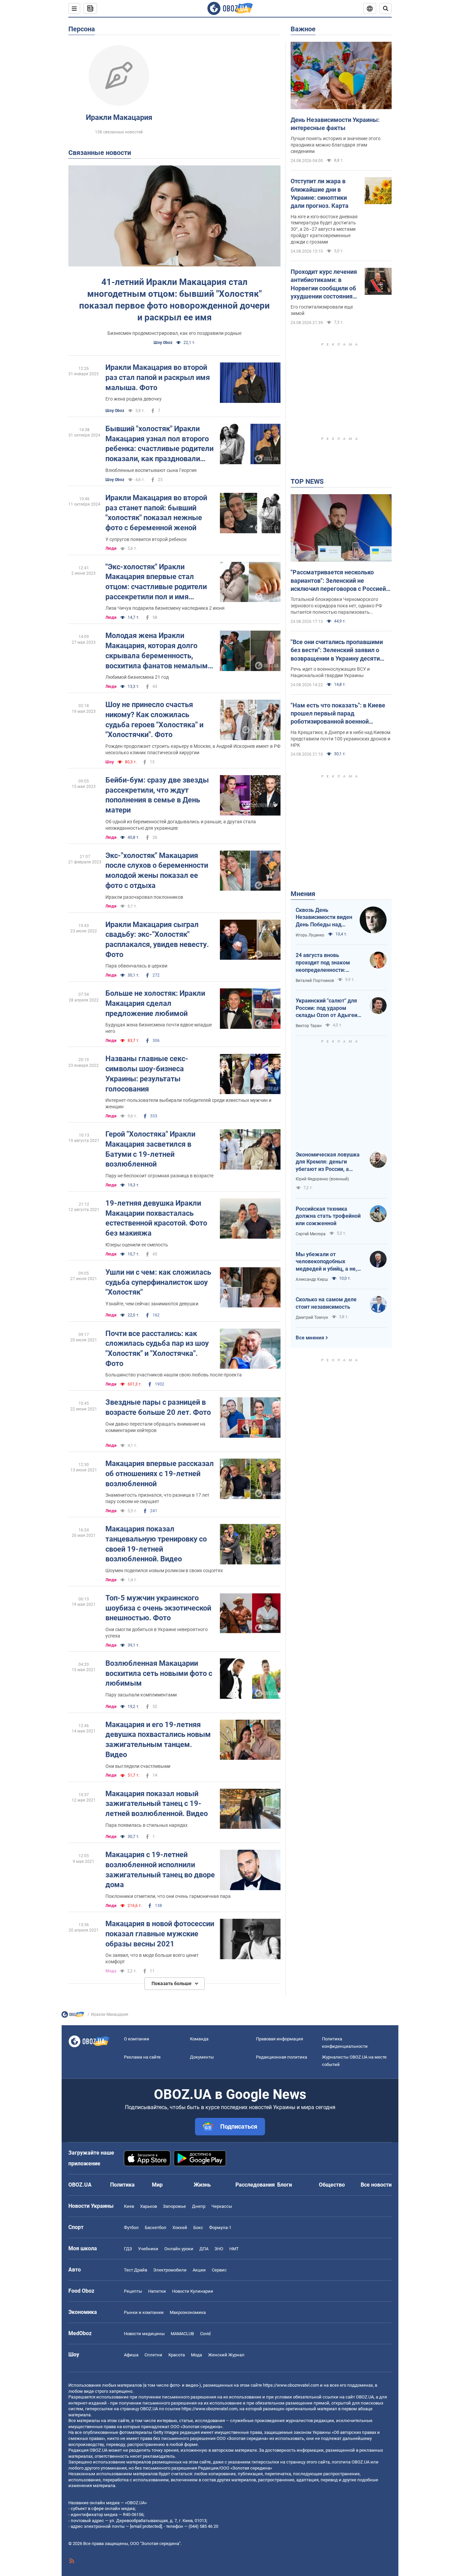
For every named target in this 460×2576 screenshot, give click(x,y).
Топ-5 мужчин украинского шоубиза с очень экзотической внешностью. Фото (158, 1608)
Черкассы (222, 2206)
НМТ (234, 2249)
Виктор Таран (309, 1026)
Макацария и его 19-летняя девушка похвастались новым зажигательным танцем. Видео (158, 1740)
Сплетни (153, 2355)
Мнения (303, 894)
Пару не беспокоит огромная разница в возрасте (159, 1176)
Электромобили (170, 2270)
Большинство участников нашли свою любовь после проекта (174, 1375)
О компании (137, 2039)
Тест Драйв (136, 2270)
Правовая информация (280, 2039)
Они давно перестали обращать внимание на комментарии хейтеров (155, 1427)
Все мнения (310, 1338)
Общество (332, 2185)
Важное (303, 29)
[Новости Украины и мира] (73, 2016)
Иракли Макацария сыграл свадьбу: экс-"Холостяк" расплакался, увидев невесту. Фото (157, 940)
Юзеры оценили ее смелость (137, 1245)
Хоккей (180, 2228)
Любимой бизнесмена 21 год (137, 677)
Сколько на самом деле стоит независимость (326, 1303)
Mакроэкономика (188, 2312)
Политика (122, 2185)
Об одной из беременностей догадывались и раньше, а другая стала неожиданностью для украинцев (181, 825)
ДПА (204, 2249)
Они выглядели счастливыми (138, 1766)
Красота (177, 2355)
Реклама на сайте (142, 2057)
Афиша (131, 2355)
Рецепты (133, 2291)
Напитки (157, 2291)
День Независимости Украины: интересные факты (335, 124)
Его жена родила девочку (134, 399)
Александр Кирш (312, 1279)
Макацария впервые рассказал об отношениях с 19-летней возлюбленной (160, 1473)
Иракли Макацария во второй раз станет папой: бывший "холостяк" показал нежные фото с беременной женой (156, 513)
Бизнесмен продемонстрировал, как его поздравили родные (174, 333)
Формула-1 (220, 2228)
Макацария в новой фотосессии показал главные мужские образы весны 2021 (160, 1934)
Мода (111, 1971)
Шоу (110, 762)
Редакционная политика (282, 2057)
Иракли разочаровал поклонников (144, 897)
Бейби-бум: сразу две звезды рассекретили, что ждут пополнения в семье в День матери (157, 795)
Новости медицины (144, 2334)
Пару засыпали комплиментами (141, 1695)
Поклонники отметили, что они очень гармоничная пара (168, 1896)
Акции (199, 2270)
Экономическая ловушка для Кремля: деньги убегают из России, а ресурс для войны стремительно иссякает (328, 1162)
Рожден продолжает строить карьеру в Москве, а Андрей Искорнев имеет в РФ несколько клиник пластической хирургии (193, 749)
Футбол (131, 2228)
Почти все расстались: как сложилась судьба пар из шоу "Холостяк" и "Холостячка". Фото (157, 1348)
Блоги (285, 2185)
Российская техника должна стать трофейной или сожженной (328, 1216)
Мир (157, 2185)
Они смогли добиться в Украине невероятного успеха (157, 1633)
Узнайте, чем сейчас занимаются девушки (152, 1304)
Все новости (376, 2185)
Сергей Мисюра (311, 1234)
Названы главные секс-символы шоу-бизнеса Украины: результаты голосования (147, 1074)
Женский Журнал (226, 2355)
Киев (129, 2206)
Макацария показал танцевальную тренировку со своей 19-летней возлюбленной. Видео (156, 1544)
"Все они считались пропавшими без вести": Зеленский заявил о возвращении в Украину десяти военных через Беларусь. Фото (337, 650)
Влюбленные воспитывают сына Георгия (151, 470)
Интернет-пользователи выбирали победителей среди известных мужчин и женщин (188, 1103)
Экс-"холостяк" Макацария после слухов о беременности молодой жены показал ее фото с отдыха (157, 870)
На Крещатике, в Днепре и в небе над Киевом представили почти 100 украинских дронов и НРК (340, 739)
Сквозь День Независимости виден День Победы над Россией (324, 918)
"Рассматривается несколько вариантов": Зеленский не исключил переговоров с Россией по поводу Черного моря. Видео (338, 581)
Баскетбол (156, 2228)
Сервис (219, 2270)
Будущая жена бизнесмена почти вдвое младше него (159, 1028)
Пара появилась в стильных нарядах (146, 1825)
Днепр (199, 2206)
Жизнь (202, 2185)
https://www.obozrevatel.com (291, 2385)
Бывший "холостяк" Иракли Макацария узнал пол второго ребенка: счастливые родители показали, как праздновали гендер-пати (159, 444)
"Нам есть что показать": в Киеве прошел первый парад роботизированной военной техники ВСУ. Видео (338, 714)
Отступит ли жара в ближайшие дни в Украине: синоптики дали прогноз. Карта (320, 193)
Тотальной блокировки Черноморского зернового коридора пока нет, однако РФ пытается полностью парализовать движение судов (336, 606)
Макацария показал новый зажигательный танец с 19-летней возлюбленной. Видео (157, 1804)
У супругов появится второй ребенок (146, 539)
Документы (202, 2057)
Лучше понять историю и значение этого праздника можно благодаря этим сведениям (336, 145)
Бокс (198, 2228)
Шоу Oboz (163, 343)
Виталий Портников (315, 981)
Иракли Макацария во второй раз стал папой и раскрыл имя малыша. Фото (158, 377)
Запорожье (174, 2206)
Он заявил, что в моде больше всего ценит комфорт (152, 1958)
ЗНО (219, 2249)
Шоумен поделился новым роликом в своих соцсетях (164, 1570)
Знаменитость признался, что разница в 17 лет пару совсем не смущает (157, 1498)
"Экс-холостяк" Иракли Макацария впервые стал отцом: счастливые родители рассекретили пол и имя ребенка (156, 582)
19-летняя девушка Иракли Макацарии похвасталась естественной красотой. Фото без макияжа (156, 1218)
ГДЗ (128, 2249)
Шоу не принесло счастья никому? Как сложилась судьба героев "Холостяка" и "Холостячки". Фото (154, 720)
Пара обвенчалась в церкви (136, 966)
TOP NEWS (307, 481)
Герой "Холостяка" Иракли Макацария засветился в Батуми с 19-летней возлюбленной (150, 1149)
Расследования (255, 2185)
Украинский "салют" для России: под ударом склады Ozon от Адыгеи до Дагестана (326, 1008)
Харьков (149, 2206)
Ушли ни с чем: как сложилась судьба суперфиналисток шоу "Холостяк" (158, 1282)
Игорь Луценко (310, 935)
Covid (205, 2334)
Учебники (148, 2249)
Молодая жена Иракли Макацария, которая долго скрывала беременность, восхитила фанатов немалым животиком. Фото (157, 651)
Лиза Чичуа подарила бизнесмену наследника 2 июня (165, 608)
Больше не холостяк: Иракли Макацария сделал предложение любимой (155, 1003)
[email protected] (146, 2526)
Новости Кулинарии (193, 2291)
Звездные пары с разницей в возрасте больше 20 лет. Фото (158, 1407)
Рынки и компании (144, 2312)
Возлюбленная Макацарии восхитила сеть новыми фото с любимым (159, 1673)
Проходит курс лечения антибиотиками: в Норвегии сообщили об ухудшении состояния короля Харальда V (324, 284)
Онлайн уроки (179, 2249)
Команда (199, 2039)
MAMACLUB (182, 2334)
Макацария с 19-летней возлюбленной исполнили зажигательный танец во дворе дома (160, 1870)
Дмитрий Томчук (312, 1317)
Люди (111, 548)
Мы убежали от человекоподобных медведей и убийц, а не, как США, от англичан (326, 1262)
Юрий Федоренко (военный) (322, 1179)
